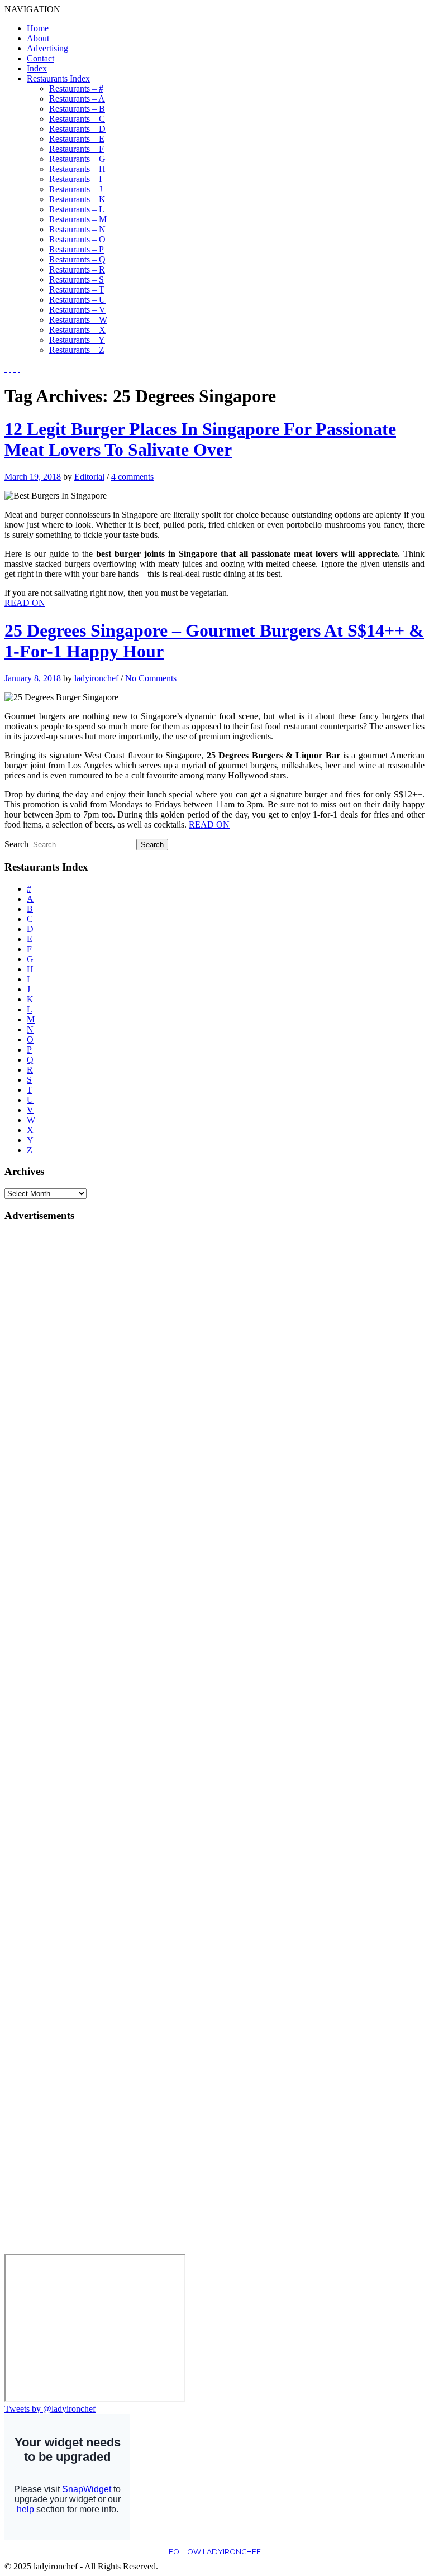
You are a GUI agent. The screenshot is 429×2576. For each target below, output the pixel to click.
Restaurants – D (77, 129)
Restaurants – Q (77, 259)
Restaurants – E (77, 139)
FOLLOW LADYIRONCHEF (215, 2552)
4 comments (132, 477)
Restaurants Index (58, 78)
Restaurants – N (77, 229)
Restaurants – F (77, 149)
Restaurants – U (77, 300)
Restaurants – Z (77, 350)
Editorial (89, 477)
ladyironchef (96, 678)
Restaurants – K (77, 199)
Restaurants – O (77, 239)
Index (37, 68)
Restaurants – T (77, 290)
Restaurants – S (77, 279)
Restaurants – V (77, 310)
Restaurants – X (77, 330)
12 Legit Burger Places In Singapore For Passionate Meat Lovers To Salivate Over (200, 439)
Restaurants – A (77, 99)
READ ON (25, 603)
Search (16, 844)
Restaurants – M (78, 219)
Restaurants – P (77, 249)
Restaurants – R (77, 269)
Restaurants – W (78, 320)
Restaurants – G (77, 159)
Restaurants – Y (77, 340)
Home (38, 28)
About (38, 38)
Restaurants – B (77, 109)
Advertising (47, 48)
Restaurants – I (75, 179)
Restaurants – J (76, 189)
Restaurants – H (77, 169)
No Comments (151, 678)
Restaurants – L (77, 209)
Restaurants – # (76, 89)
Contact (40, 58)
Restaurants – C (77, 119)
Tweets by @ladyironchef (50, 2409)
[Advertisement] (49, 1400)
